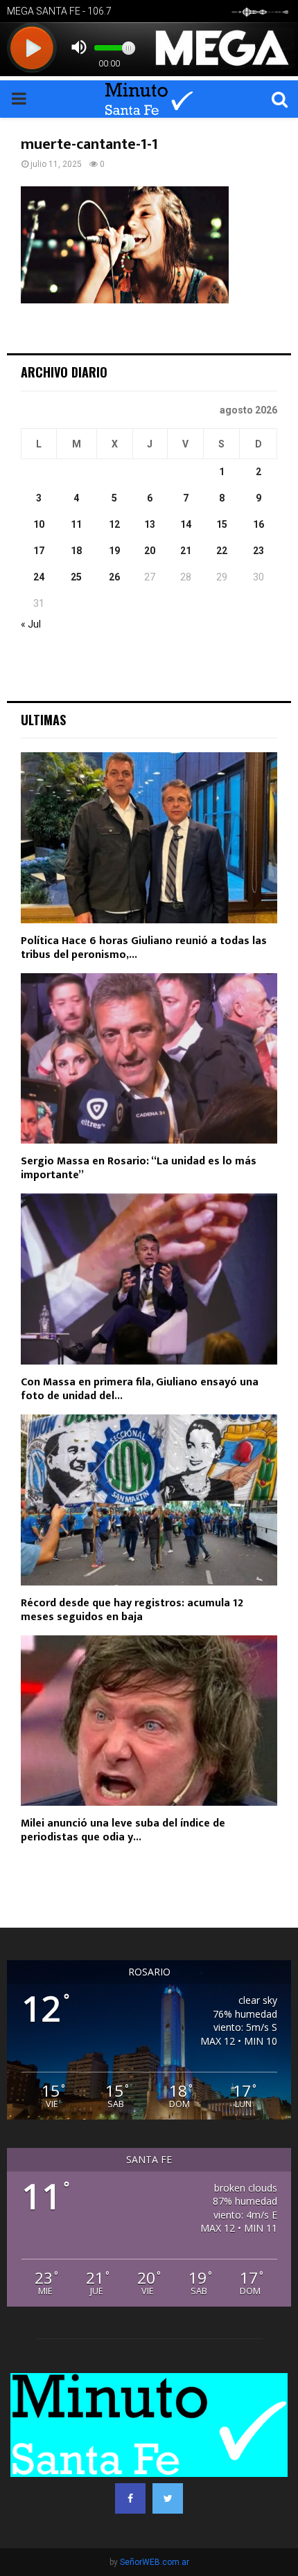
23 (258, 551)
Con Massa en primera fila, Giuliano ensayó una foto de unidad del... (140, 1389)
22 (222, 551)
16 (258, 524)
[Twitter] (168, 2498)
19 (114, 551)
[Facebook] (130, 2498)
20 (150, 551)
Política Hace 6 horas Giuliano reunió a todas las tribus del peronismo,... (144, 948)
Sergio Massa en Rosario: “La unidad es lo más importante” (139, 1168)
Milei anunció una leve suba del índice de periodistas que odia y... (123, 1830)
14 (186, 524)
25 (76, 577)
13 (150, 524)
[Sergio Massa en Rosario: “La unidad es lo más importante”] (149, 1059)
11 (76, 524)
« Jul (31, 624)
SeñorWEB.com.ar (155, 2562)
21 (186, 551)
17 (39, 551)
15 (222, 524)
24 (39, 577)
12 (114, 524)
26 (114, 577)
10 (39, 524)
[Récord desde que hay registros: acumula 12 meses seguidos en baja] (149, 1500)
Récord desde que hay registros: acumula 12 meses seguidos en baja (132, 1610)
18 (76, 551)
